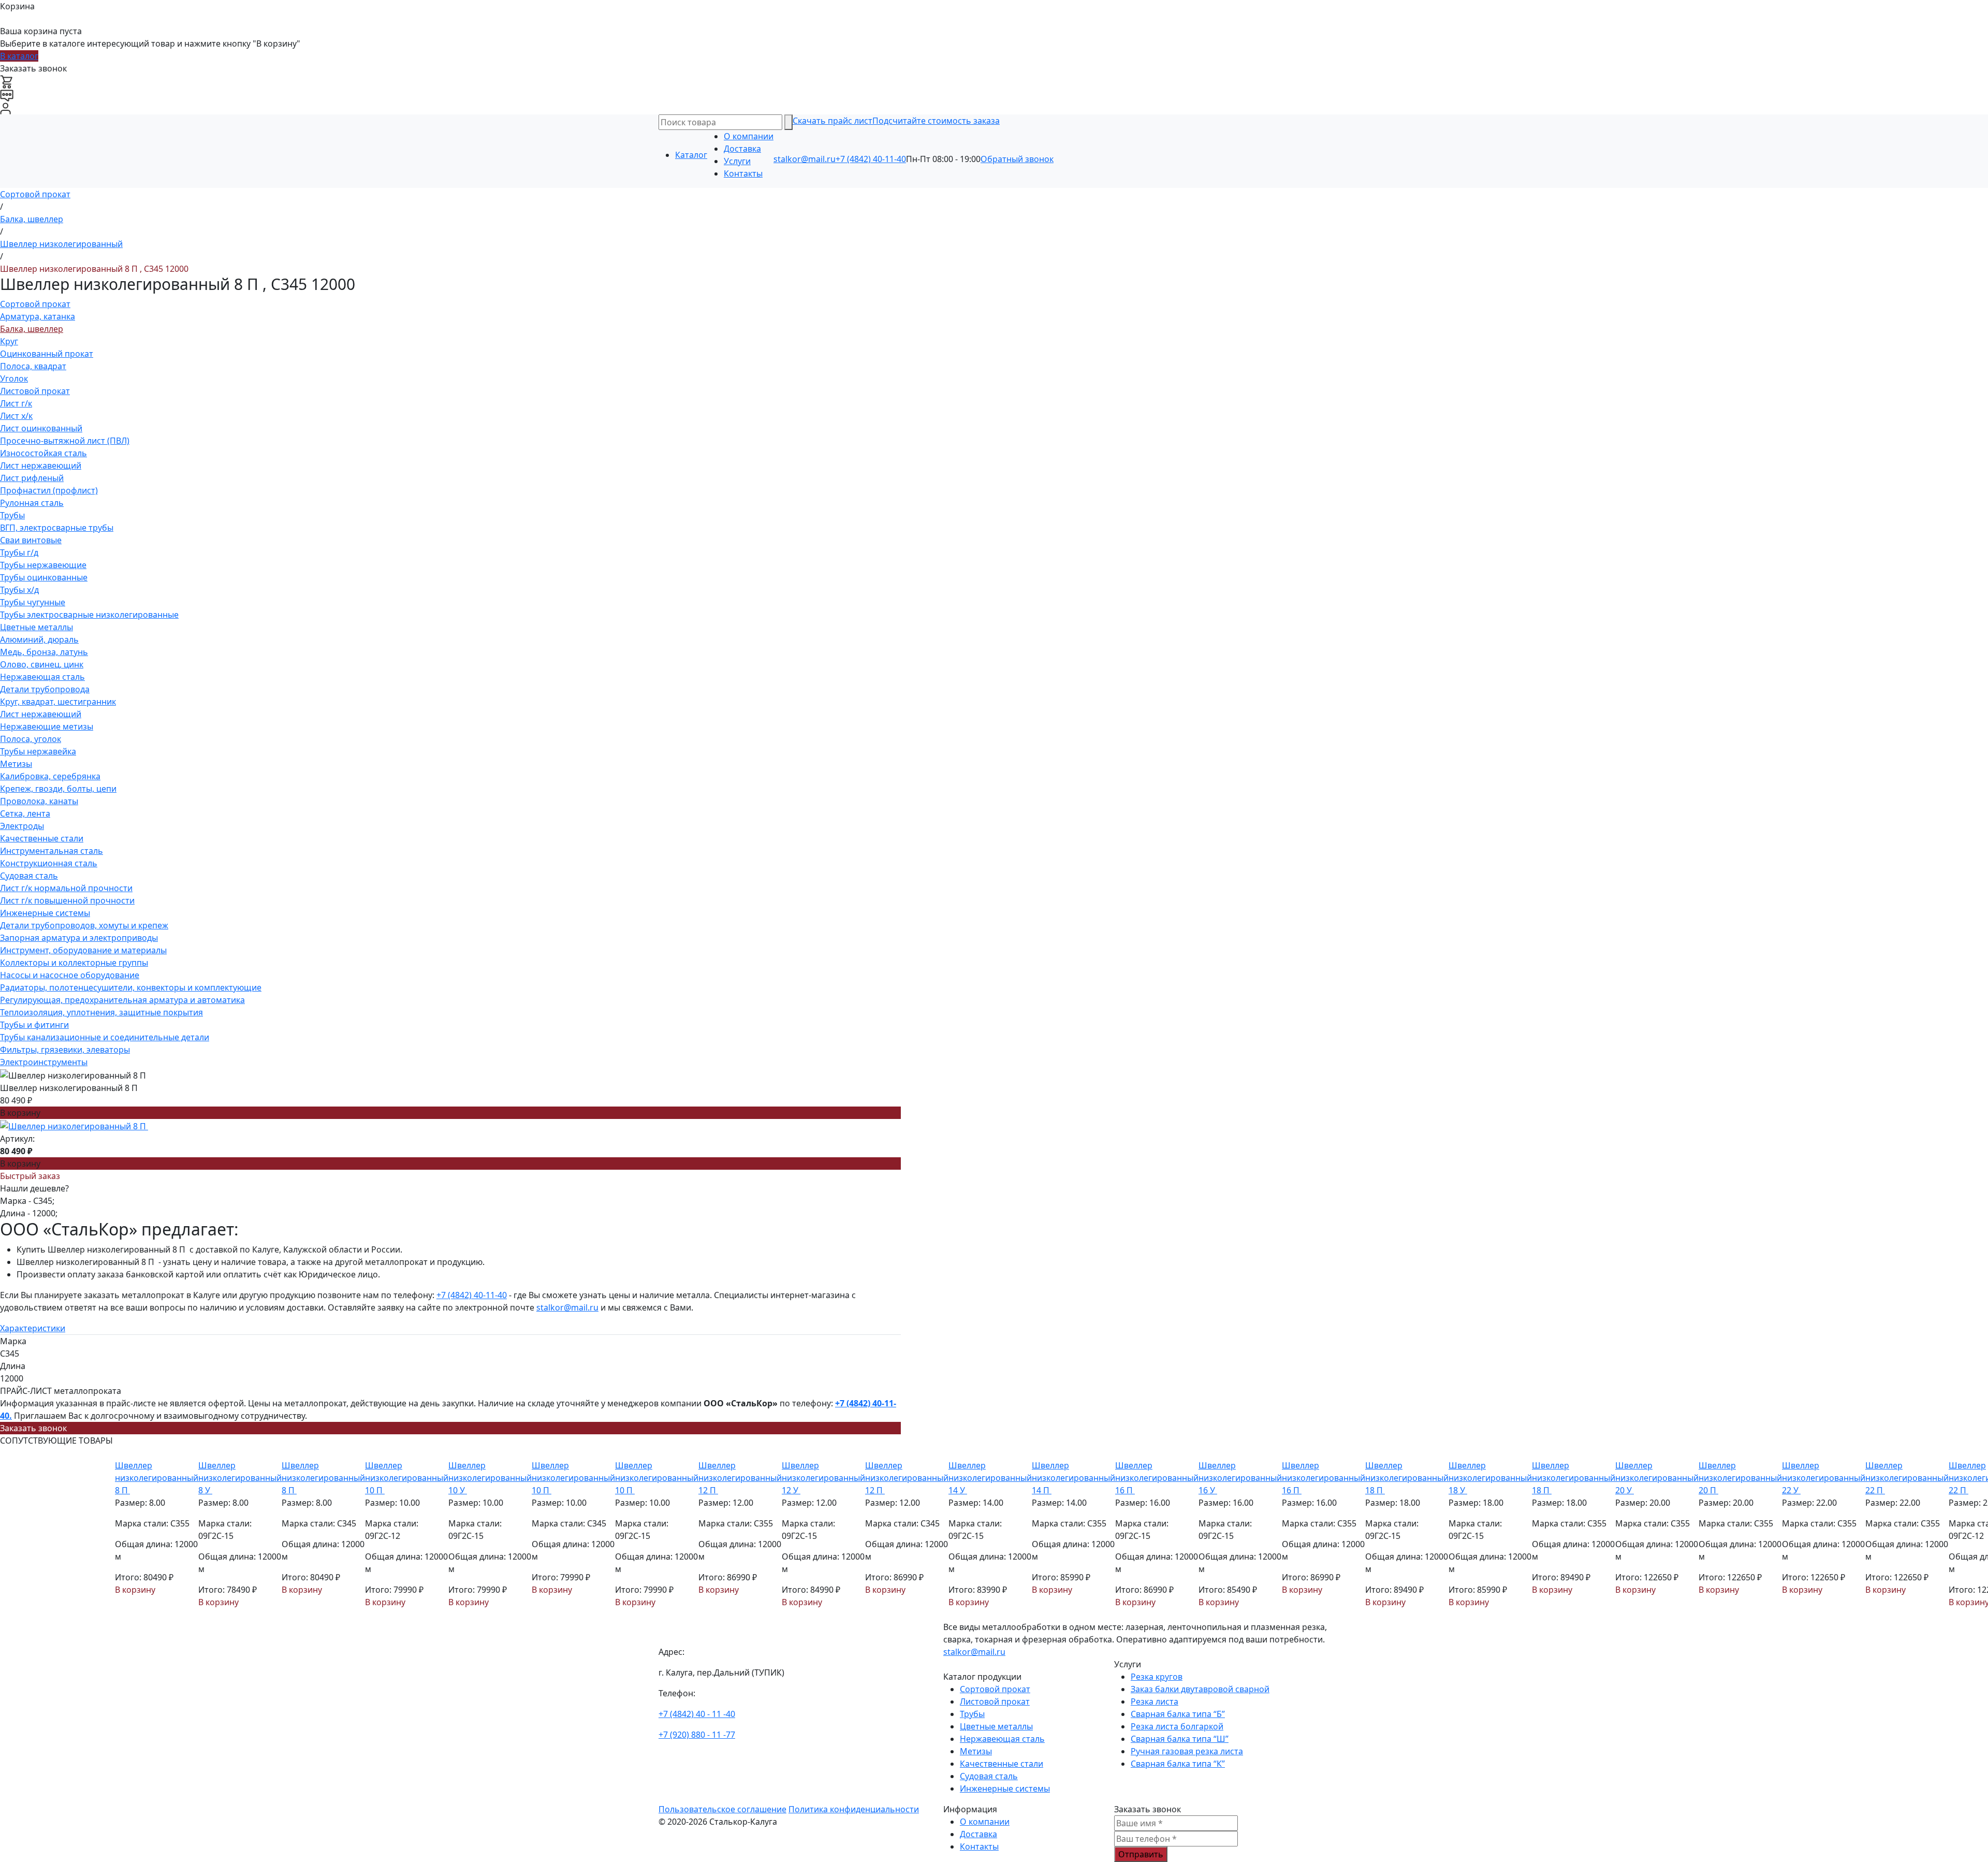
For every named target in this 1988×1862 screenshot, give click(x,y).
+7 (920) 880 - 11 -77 (697, 1735)
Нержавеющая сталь (42, 677)
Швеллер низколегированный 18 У (1490, 1478)
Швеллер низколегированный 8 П (157, 1478)
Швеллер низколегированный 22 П (1907, 1478)
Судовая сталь (29, 876)
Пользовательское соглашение (722, 1809)
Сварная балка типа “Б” (1178, 1714)
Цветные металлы (36, 627)
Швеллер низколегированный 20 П (1740, 1478)
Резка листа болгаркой (1177, 1726)
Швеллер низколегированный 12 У (823, 1478)
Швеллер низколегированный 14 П (1073, 1478)
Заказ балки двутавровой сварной (1200, 1689)
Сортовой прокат (35, 304)
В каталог (19, 56)
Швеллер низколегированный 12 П (740, 1478)
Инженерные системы (45, 913)
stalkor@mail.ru (805, 159)
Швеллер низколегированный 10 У (490, 1478)
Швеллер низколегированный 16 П (1157, 1478)
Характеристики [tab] (33, 1328)
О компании (749, 136)
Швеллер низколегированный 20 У (1657, 1478)
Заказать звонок (33, 1428)
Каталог (691, 155)
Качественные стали (42, 838)
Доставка (742, 149)
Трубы (12, 515)
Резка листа (1154, 1701)
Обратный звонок (1017, 159)
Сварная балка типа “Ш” (1180, 1739)
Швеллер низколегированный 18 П (1407, 1478)
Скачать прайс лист (832, 121)
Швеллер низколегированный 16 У (1240, 1478)
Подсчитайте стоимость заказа (936, 121)
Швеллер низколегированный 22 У (1824, 1478)
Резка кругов (1157, 1677)
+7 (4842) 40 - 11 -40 (697, 1714)
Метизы (16, 764)
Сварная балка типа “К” (1178, 1764)
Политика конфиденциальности (854, 1809)
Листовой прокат (35, 391)
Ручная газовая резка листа (1187, 1751)
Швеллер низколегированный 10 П (407, 1478)
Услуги (737, 161)
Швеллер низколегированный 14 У (990, 1478)
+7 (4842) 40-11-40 (871, 159)
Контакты (743, 173)
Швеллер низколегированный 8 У (240, 1478)
